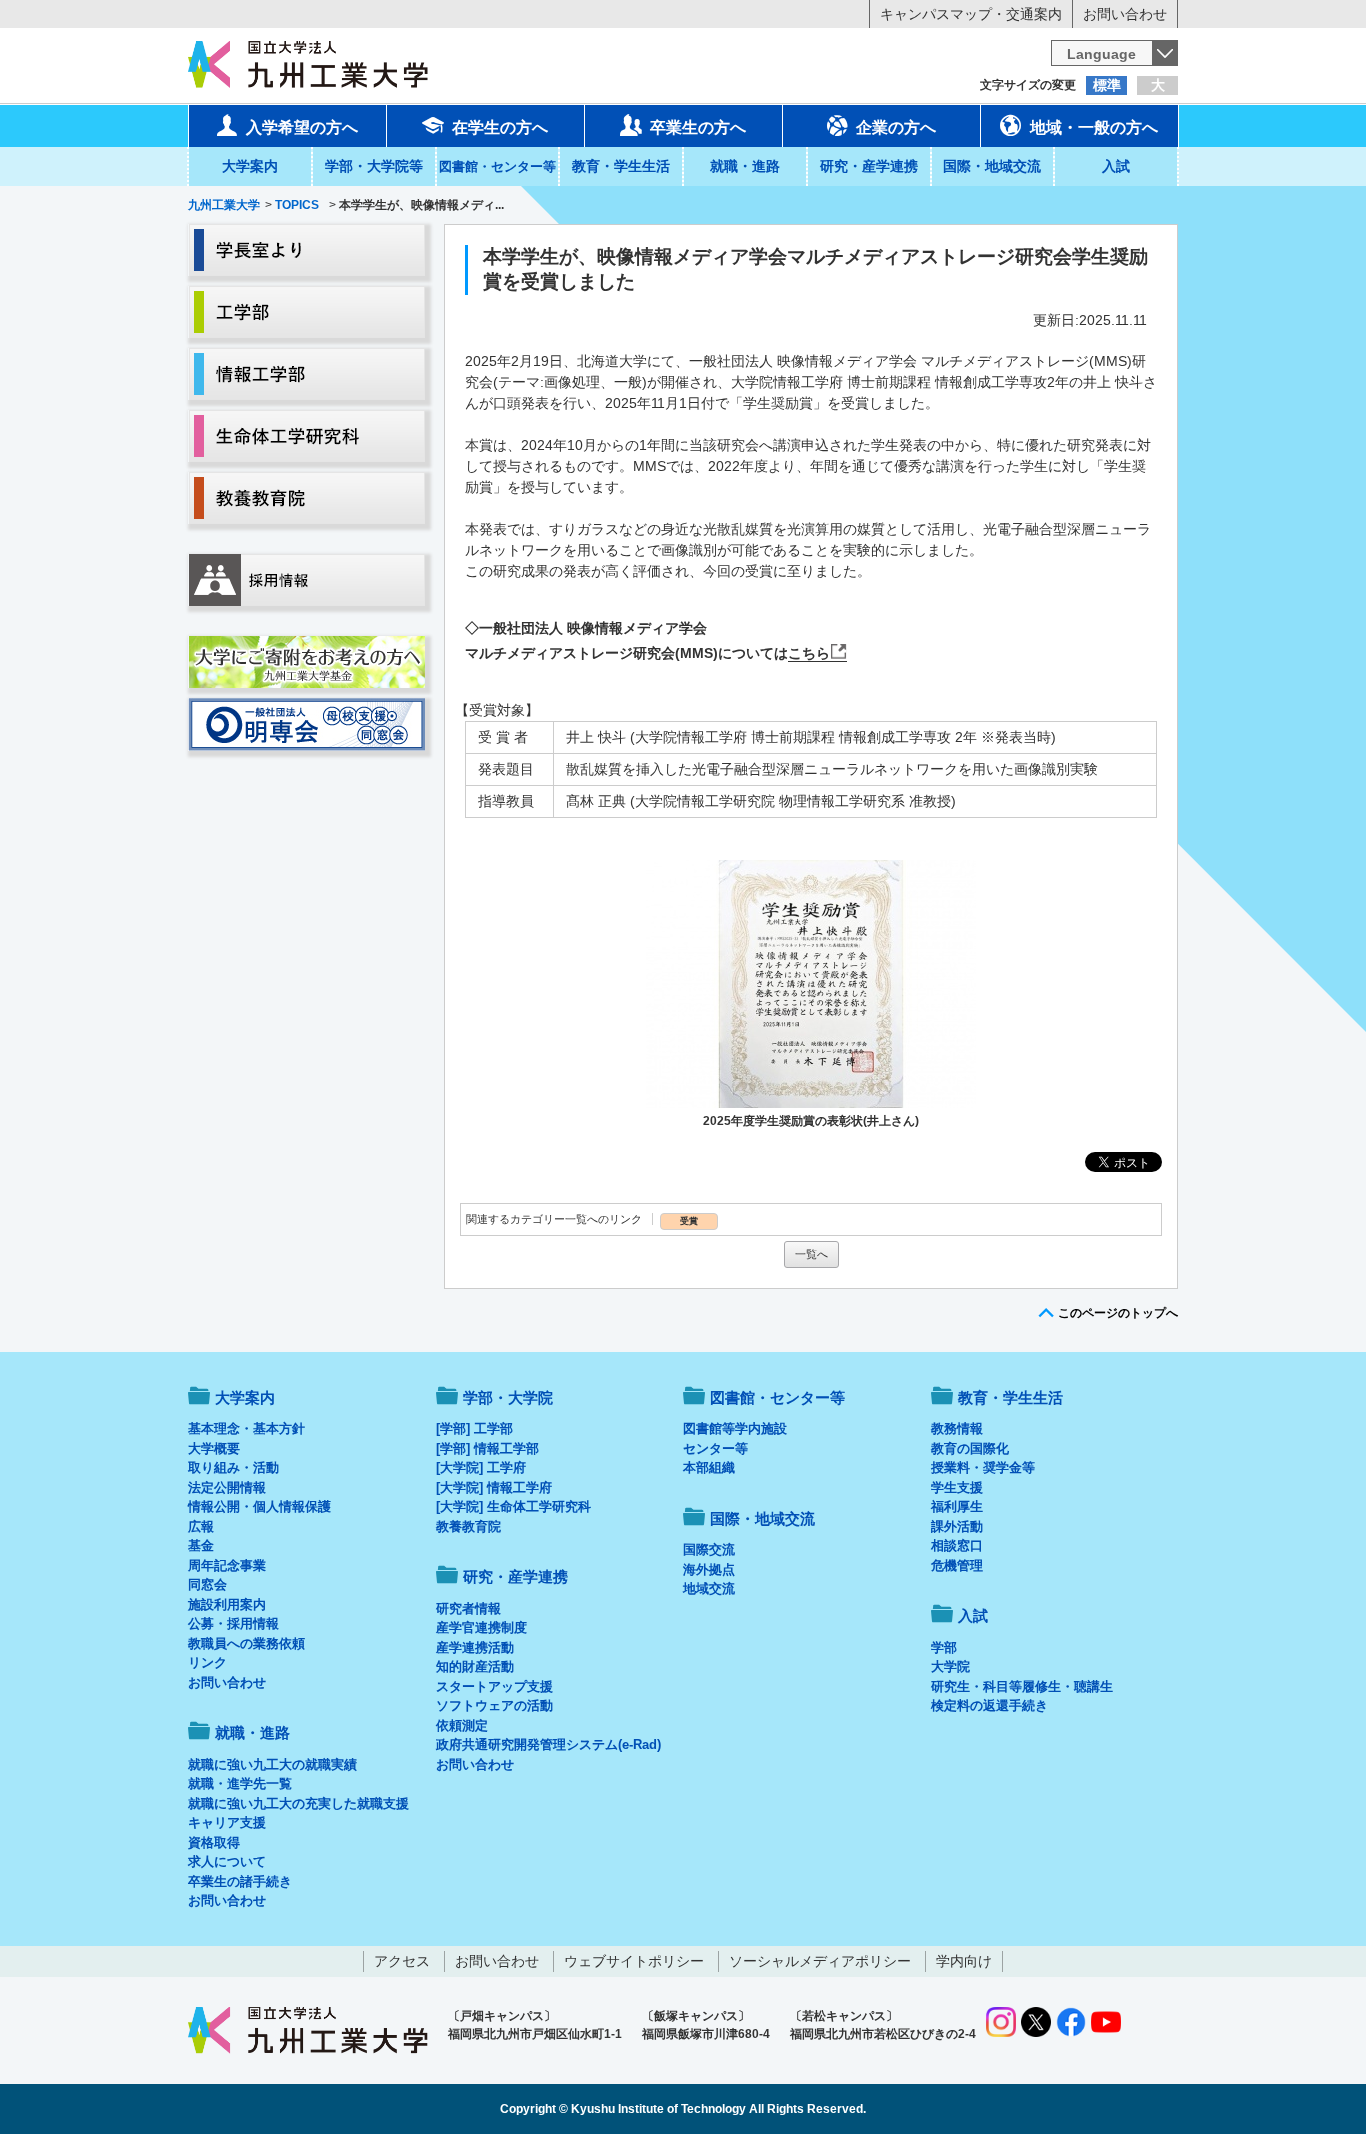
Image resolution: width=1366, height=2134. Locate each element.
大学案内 (250, 166)
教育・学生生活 (621, 166)
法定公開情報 (227, 1487)
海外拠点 (709, 1569)
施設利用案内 (227, 1604)
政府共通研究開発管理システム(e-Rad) (548, 1744)
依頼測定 (462, 1725)
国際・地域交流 (992, 166)
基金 (201, 1545)
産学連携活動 (475, 1647)
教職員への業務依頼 (246, 1643)
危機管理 (957, 1565)
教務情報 (957, 1428)
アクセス (402, 1961)
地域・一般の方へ (1094, 127)
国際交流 (709, 1549)
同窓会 (207, 1584)
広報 (201, 1526)
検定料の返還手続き (989, 1705)
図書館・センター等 (777, 1397)
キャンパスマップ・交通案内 (971, 14)
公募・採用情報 (233, 1623)
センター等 (715, 1448)
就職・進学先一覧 (240, 1783)
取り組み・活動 (233, 1467)
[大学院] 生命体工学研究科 (513, 1506)
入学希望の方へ (302, 127)
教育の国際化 (970, 1448)
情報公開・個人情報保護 (259, 1506)
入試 (1116, 166)
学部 (944, 1647)
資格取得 (214, 1842)
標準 (1107, 85)
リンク (207, 1662)
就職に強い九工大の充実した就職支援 (298, 1803)
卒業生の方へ (698, 127)
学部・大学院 (508, 1397)
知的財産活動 (475, 1666)
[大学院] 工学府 (481, 1467)
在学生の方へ (500, 127)
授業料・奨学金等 (983, 1467)
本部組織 (709, 1467)
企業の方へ (896, 127)
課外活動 (957, 1526)
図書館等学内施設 (735, 1428)
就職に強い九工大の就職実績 (272, 1764)
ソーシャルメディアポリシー (820, 1961)
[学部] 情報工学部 (487, 1448)
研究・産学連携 (869, 166)
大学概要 (214, 1448)
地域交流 (709, 1588)
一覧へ (811, 1254)
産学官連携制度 (481, 1627)
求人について (227, 1861)
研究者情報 (468, 1608)
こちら (809, 653)
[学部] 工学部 (474, 1428)
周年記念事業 (227, 1565)
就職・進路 (745, 166)
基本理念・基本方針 (246, 1428)
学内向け (964, 1961)
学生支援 (957, 1487)
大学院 (950, 1666)
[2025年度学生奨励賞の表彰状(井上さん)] (811, 984)
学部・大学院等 (374, 166)
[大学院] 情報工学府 (494, 1487)
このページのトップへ (1118, 1313)
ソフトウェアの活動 (494, 1705)
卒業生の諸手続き (240, 1881)
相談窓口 (957, 1545)
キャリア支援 (227, 1822)
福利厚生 (957, 1506)
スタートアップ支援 (494, 1686)
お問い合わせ (1125, 14)
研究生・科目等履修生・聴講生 (1022, 1686)
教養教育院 (468, 1526)
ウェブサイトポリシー (634, 1961)
